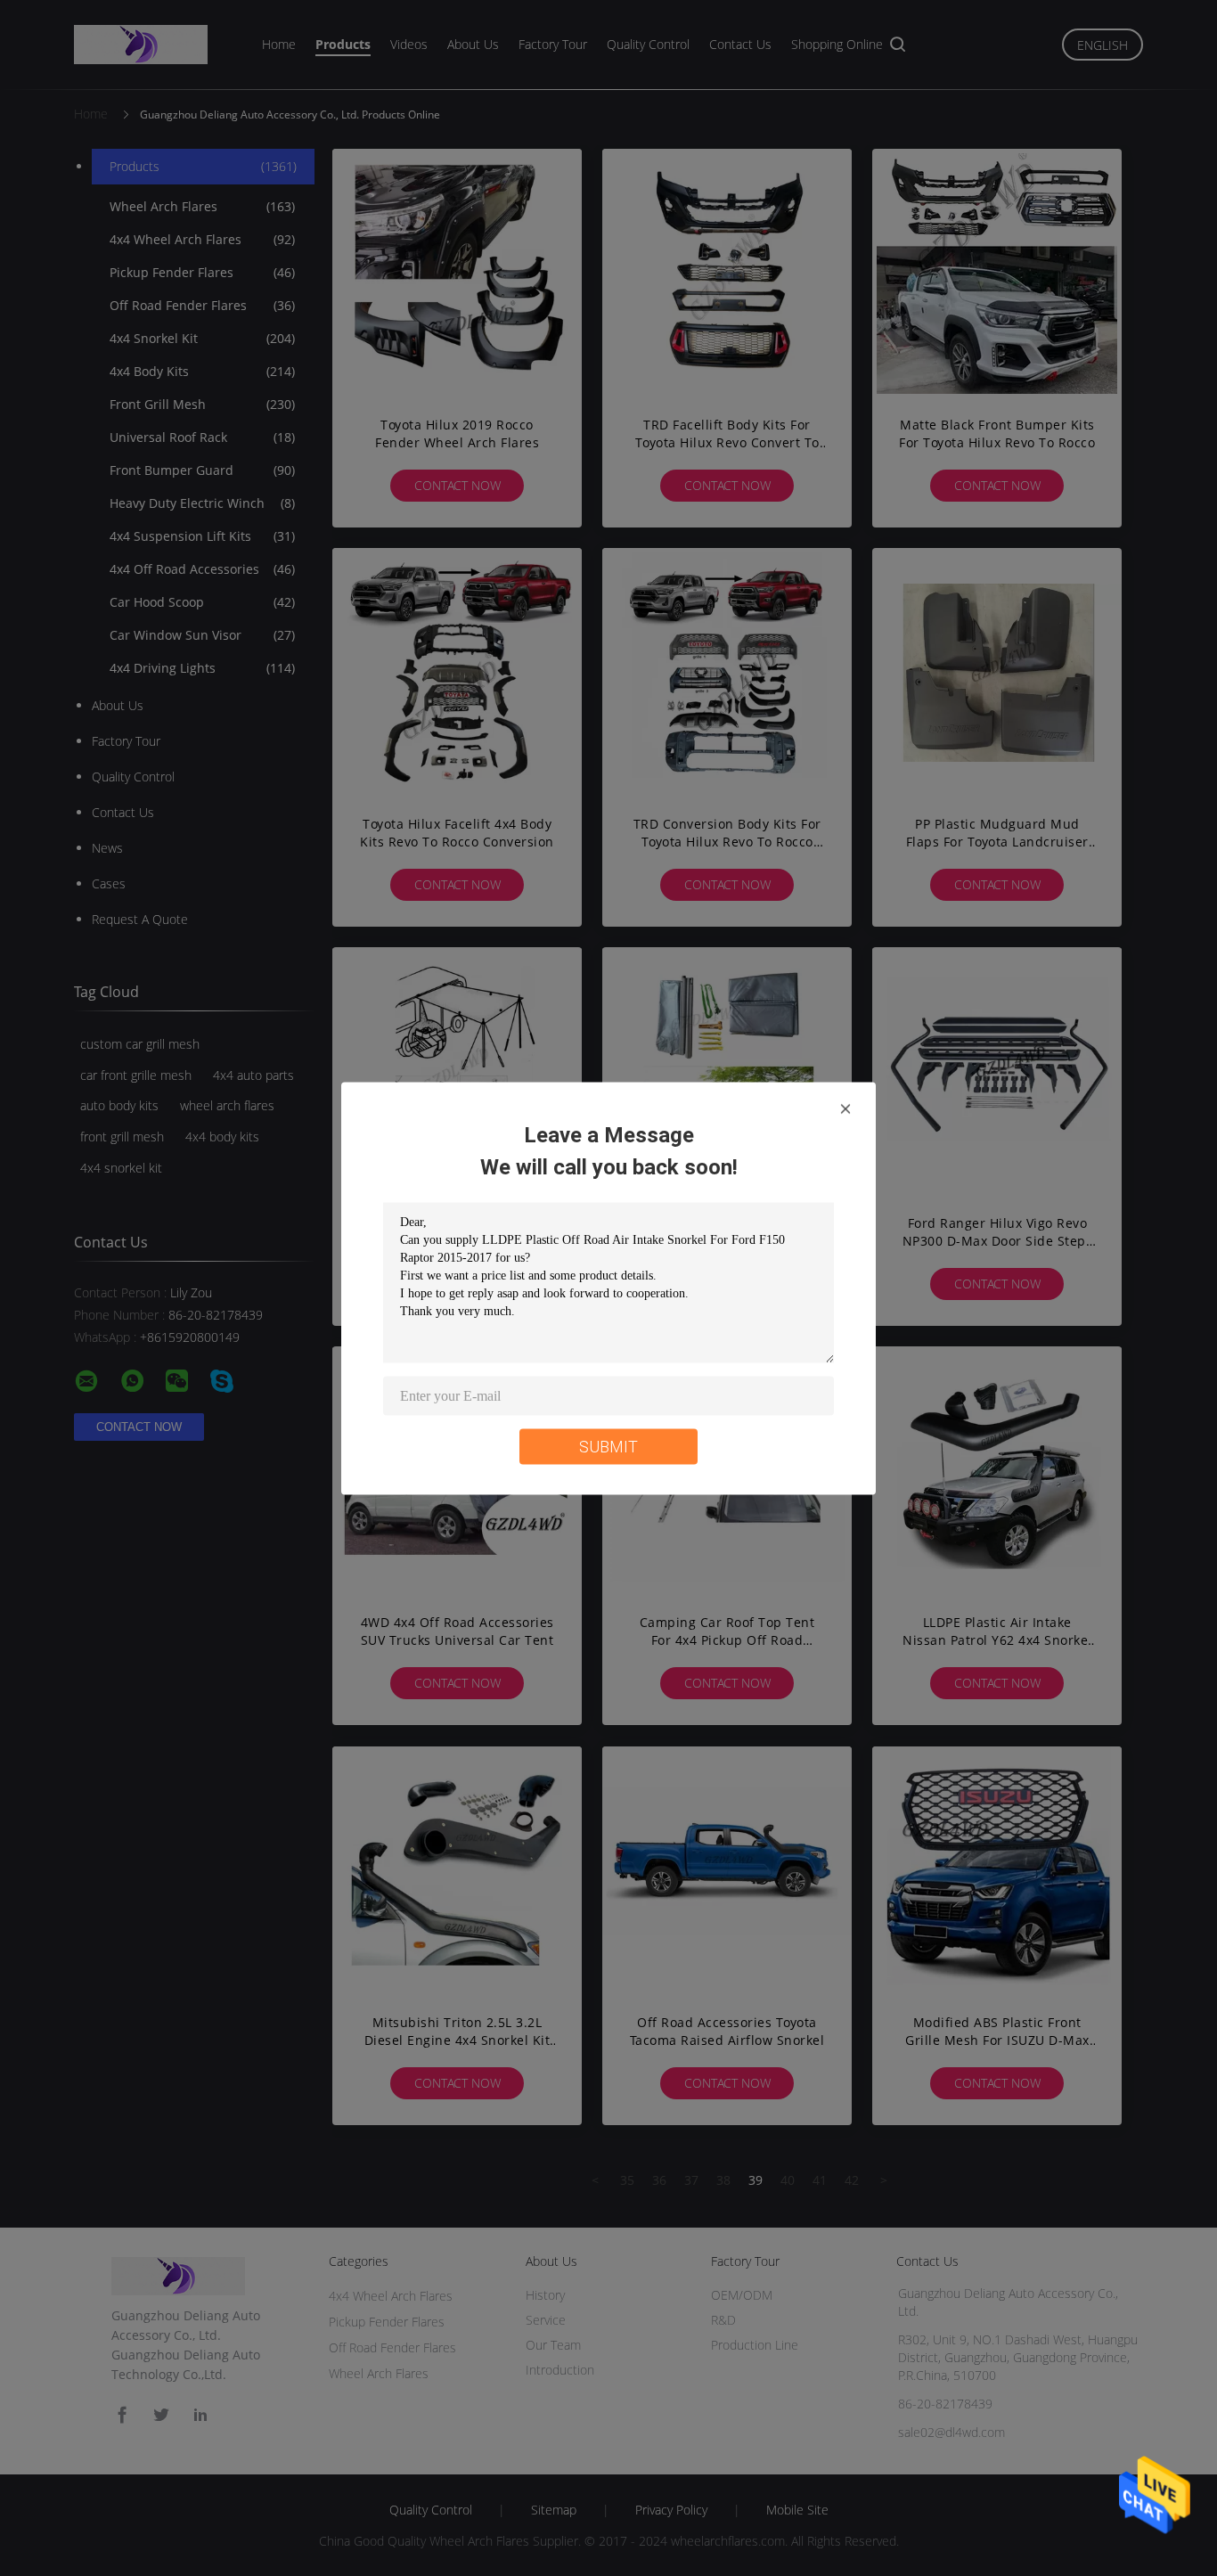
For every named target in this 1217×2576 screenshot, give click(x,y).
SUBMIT (608, 1446)
